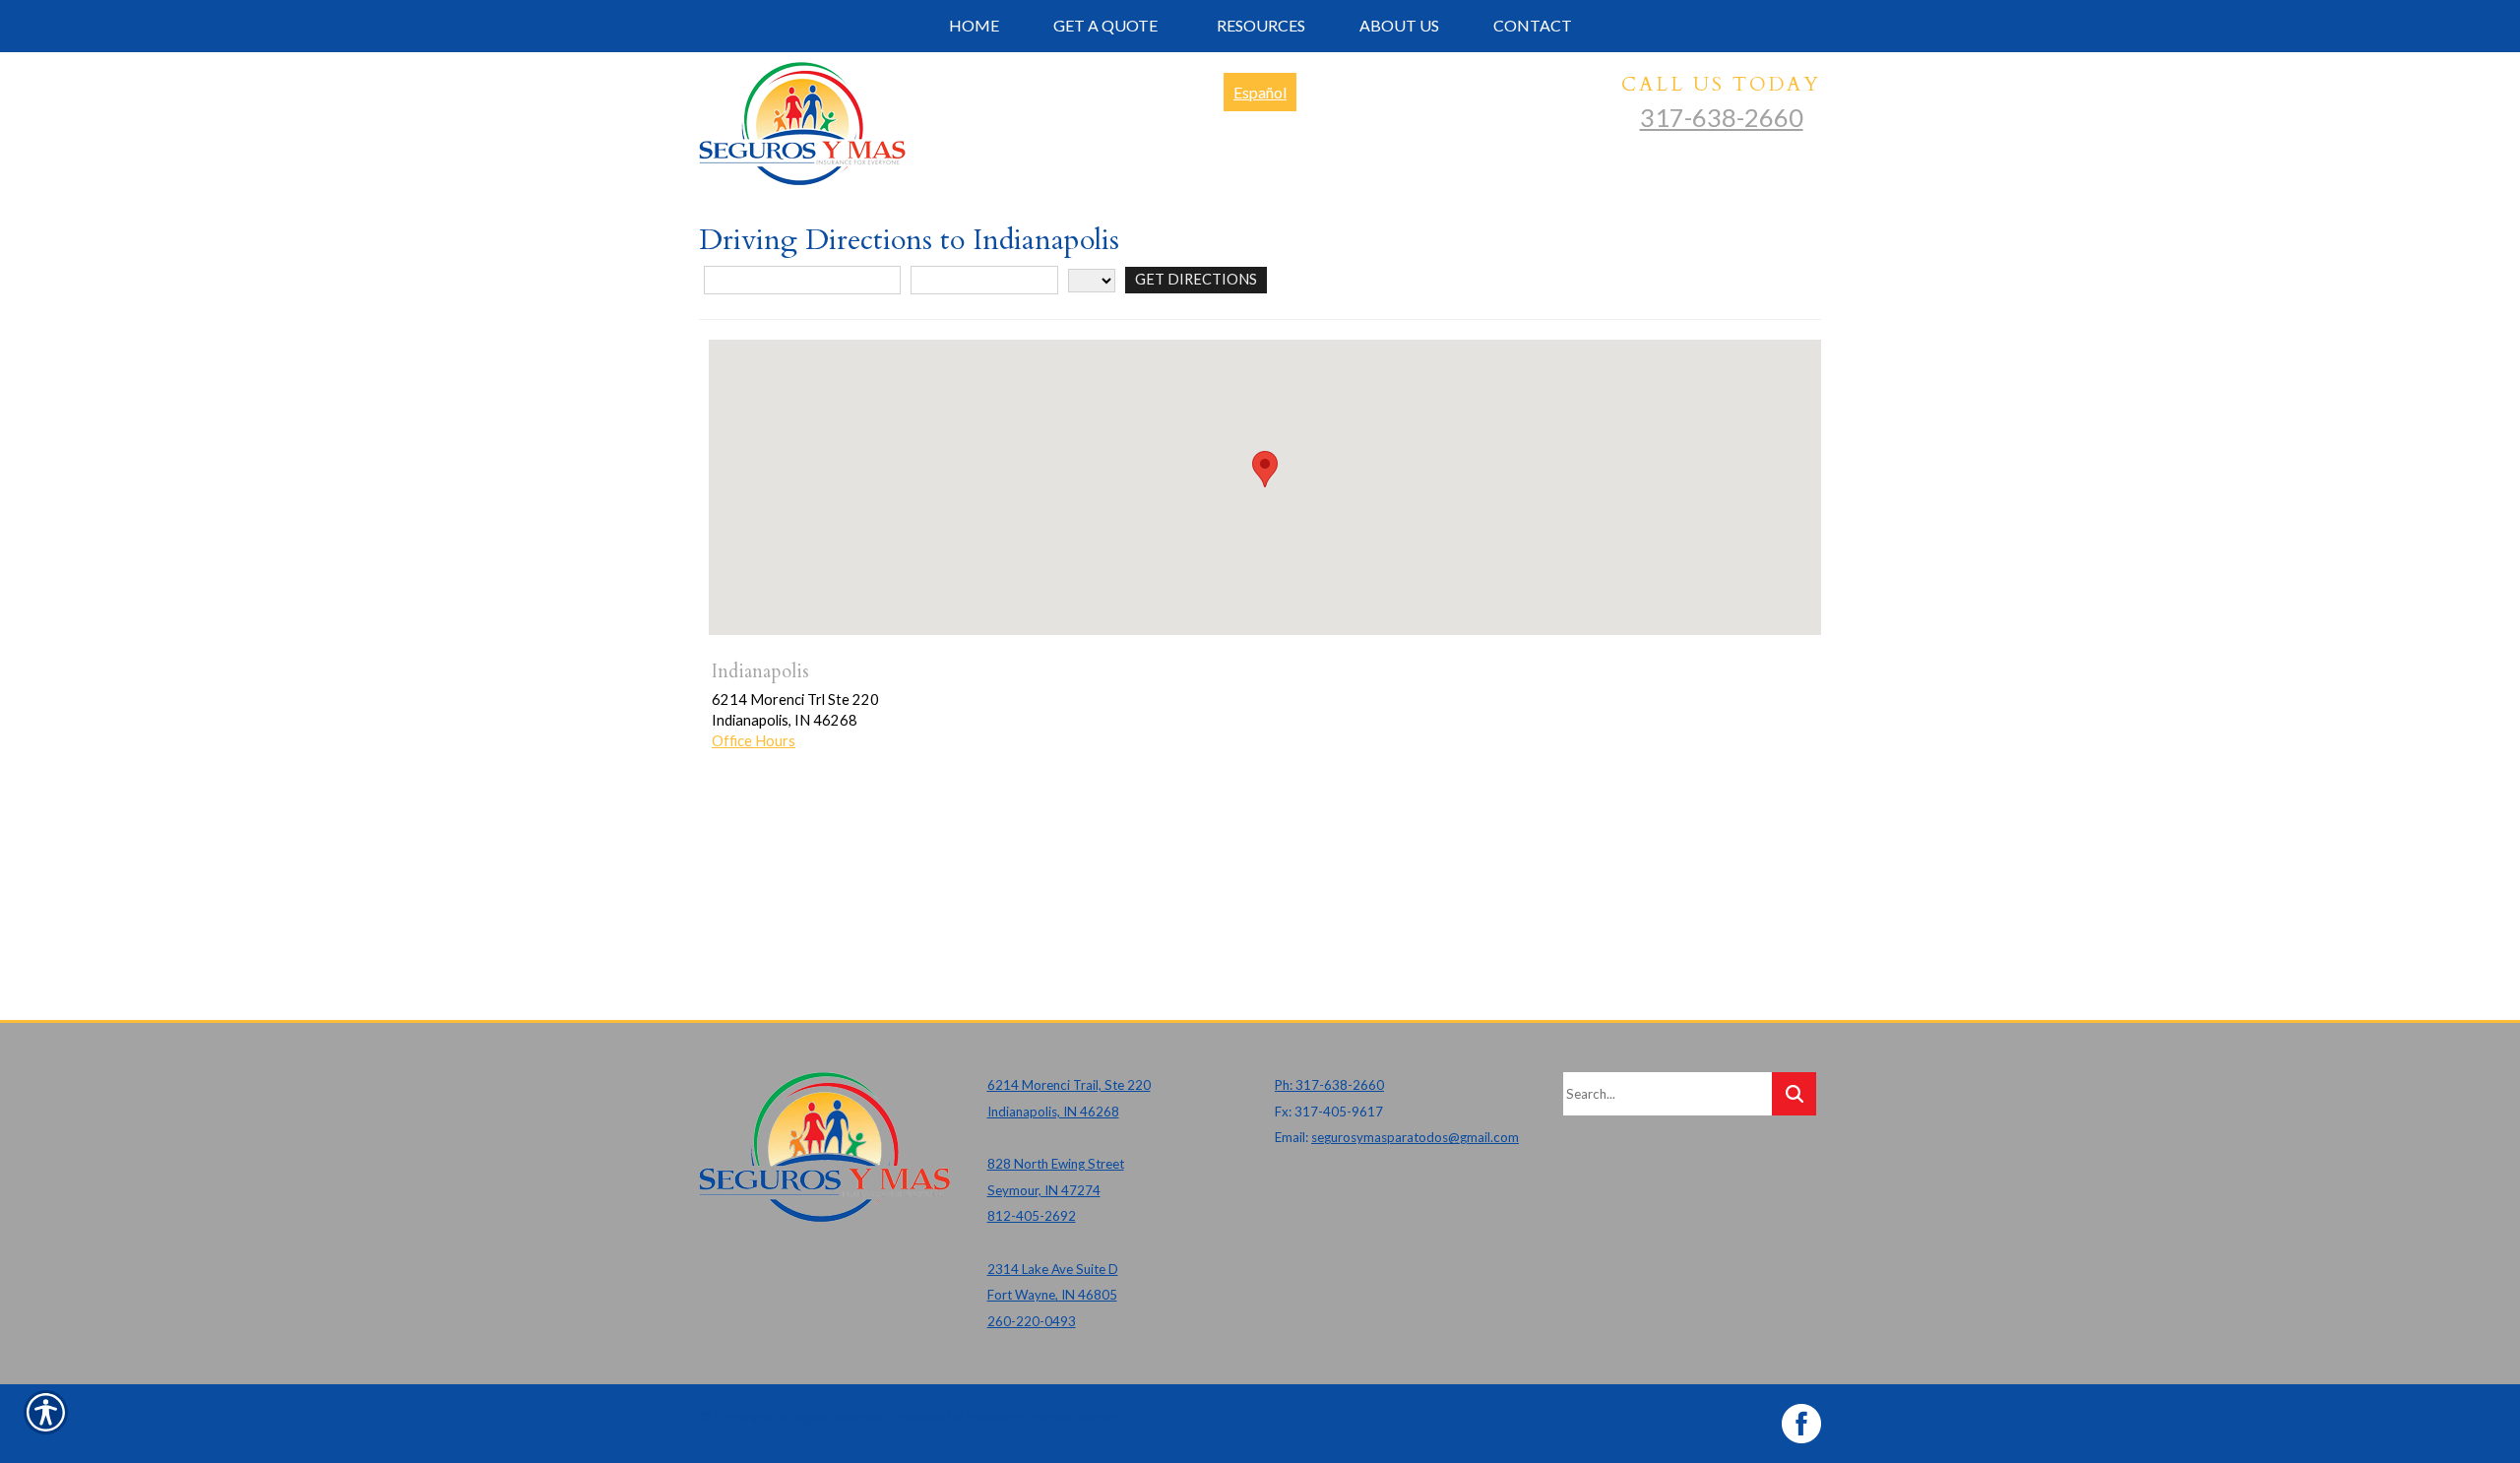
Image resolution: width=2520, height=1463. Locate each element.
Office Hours (754, 741)
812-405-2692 (1032, 1216)
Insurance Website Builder (1041, 1417)
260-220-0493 (1032, 1321)
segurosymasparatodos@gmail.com (1415, 1137)
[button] (1265, 469)
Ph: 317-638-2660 (1329, 1085)
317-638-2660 (1722, 117)
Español (1260, 92)
